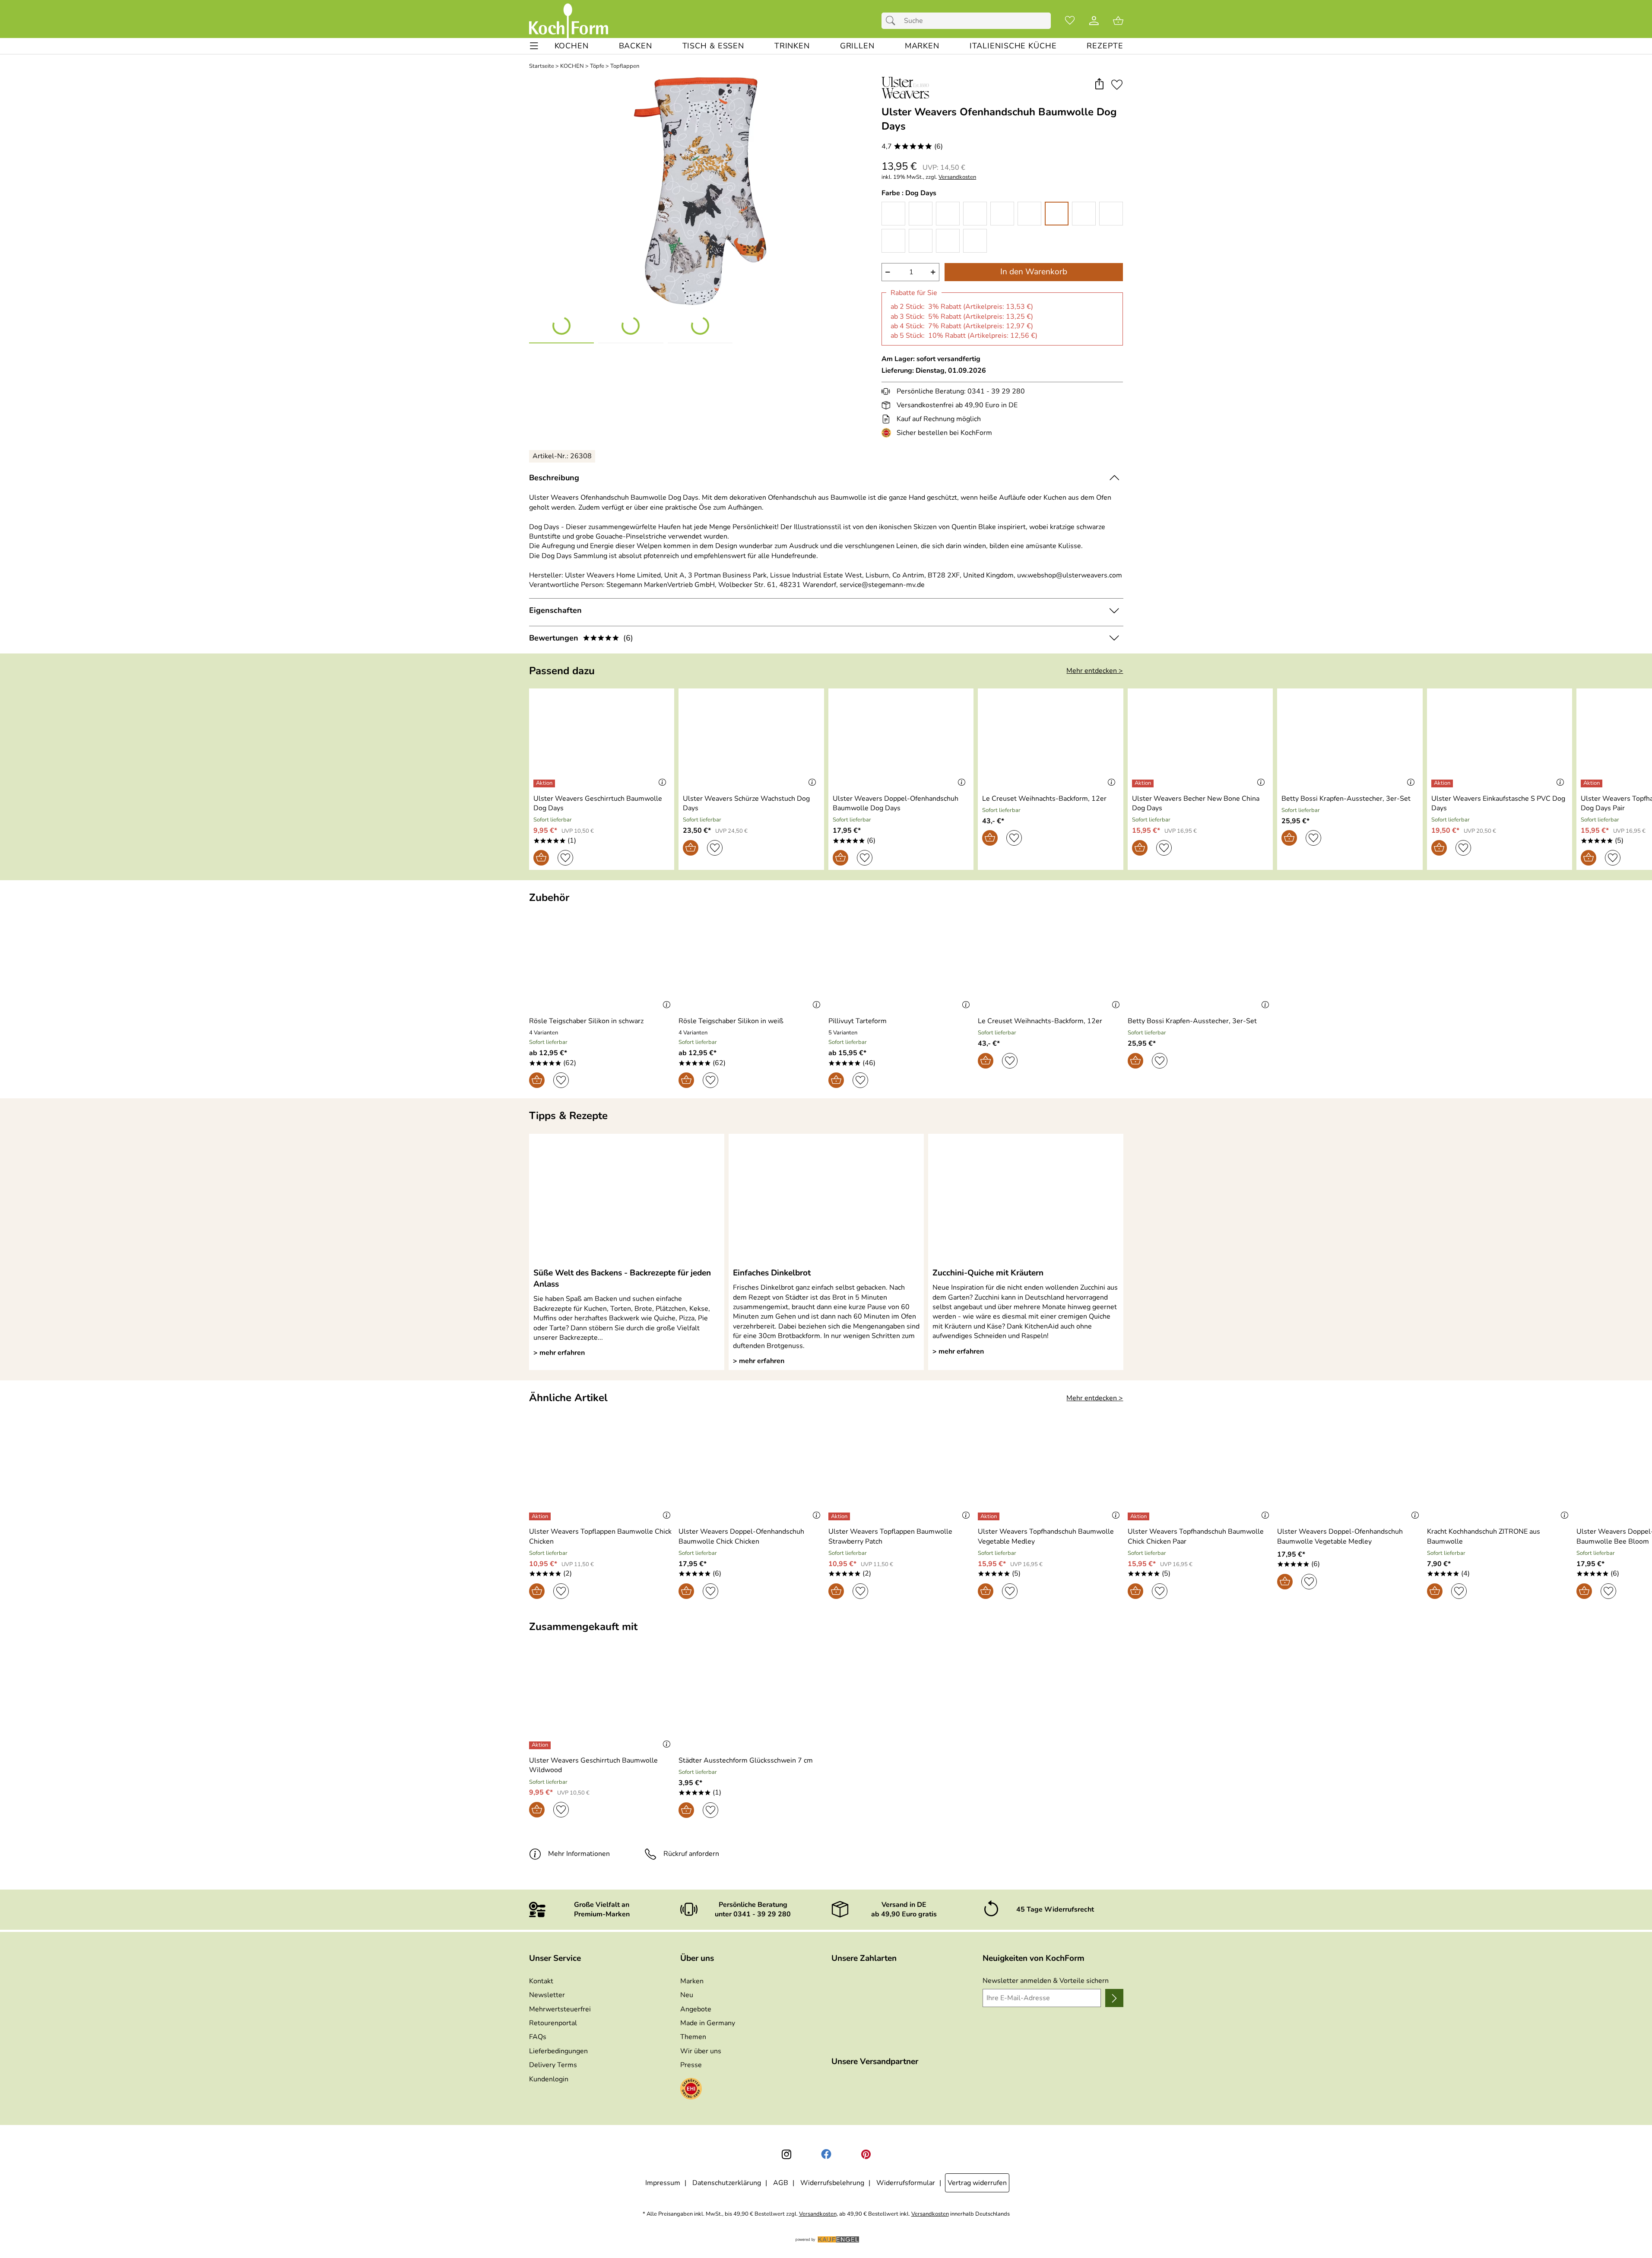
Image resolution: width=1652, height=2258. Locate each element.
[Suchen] (893, 21)
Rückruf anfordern (691, 1854)
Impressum (663, 2183)
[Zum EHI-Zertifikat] (888, 433)
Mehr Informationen (579, 1854)
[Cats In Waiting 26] (975, 214)
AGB (781, 2183)
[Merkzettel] (1070, 21)
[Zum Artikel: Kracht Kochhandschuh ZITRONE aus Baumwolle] (1500, 1473)
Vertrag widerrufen (977, 2183)
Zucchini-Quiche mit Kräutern (988, 1273)
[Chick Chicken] (1002, 214)
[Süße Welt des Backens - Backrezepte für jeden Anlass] (627, 1200)
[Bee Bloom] (921, 214)
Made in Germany (708, 2023)
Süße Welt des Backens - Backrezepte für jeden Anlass (622, 1278)
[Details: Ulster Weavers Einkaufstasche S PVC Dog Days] (1443, 783)
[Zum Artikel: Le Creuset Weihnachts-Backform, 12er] (1051, 740)
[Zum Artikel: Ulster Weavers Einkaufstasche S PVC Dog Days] (1500, 740)
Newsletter (547, 1995)
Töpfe (597, 66)
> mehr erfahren (559, 1353)
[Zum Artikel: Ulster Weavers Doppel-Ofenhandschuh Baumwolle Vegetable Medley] (1350, 1473)
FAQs (538, 2037)
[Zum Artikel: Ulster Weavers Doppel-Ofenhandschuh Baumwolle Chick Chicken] (751, 1473)
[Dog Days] (1057, 214)
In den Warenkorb (1034, 272)
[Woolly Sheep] (948, 241)
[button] (1099, 84)
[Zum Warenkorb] (1118, 21)
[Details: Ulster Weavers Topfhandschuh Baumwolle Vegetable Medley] (990, 1516)
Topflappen (625, 66)
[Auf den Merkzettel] (1117, 84)
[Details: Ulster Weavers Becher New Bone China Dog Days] (1144, 783)
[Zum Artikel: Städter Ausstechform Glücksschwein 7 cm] (751, 1701)
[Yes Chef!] (975, 241)
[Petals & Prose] (1111, 214)
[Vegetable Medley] (921, 241)
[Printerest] (866, 2154)
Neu (687, 1995)
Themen (693, 2037)
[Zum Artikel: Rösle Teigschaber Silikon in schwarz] (602, 963)
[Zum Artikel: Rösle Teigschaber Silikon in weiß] (751, 963)
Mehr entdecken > (1095, 671)
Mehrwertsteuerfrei (560, 2009)
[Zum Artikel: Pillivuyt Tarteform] (901, 963)
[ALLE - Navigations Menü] (534, 46)
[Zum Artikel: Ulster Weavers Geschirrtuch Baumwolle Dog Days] (602, 740)
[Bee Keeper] (948, 214)
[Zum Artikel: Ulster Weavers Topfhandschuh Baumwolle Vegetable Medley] (1051, 1473)
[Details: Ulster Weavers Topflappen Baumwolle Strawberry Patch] (840, 1516)
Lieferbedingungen (558, 2051)
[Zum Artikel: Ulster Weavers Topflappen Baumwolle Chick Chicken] (602, 1473)
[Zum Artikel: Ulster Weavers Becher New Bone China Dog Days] (1200, 740)
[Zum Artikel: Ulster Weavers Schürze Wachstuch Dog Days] (751, 740)
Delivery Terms (553, 2065)
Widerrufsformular (906, 2183)
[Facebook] (826, 2154)
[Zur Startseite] (569, 21)
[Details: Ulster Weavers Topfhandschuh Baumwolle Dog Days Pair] (1593, 783)
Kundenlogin (549, 2079)
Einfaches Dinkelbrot (772, 1273)
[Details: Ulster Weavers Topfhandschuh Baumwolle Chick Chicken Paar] (1140, 1516)
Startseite (542, 66)
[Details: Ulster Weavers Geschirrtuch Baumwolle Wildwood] (541, 1745)
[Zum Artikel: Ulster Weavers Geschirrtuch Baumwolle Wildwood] (602, 1701)
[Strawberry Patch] (893, 241)
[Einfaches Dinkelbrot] (826, 1200)
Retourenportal (553, 2023)
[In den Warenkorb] (541, 858)
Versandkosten (957, 177)
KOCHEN (572, 66)
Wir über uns (701, 2051)
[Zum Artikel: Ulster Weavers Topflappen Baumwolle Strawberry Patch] (901, 1473)
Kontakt (541, 1981)
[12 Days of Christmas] (893, 214)
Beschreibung (554, 478)
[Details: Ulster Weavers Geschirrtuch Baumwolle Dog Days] (545, 783)
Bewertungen (581, 638)
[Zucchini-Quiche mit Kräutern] (1026, 1200)
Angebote (696, 2009)
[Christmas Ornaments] (1029, 214)
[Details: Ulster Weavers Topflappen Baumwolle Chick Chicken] (541, 1516)
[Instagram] (786, 2154)
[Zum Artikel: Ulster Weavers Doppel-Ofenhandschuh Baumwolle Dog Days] (901, 740)
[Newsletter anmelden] (1114, 1998)
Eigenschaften (555, 610)
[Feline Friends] (1084, 214)
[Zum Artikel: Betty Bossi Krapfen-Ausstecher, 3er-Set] (1350, 740)
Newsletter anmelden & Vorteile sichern (1046, 1981)
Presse (691, 2065)
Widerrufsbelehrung (832, 2183)
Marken (692, 1981)
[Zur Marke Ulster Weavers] (905, 88)
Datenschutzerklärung (727, 2183)
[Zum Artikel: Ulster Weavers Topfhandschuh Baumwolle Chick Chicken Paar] (1200, 1473)
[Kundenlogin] (1094, 21)
